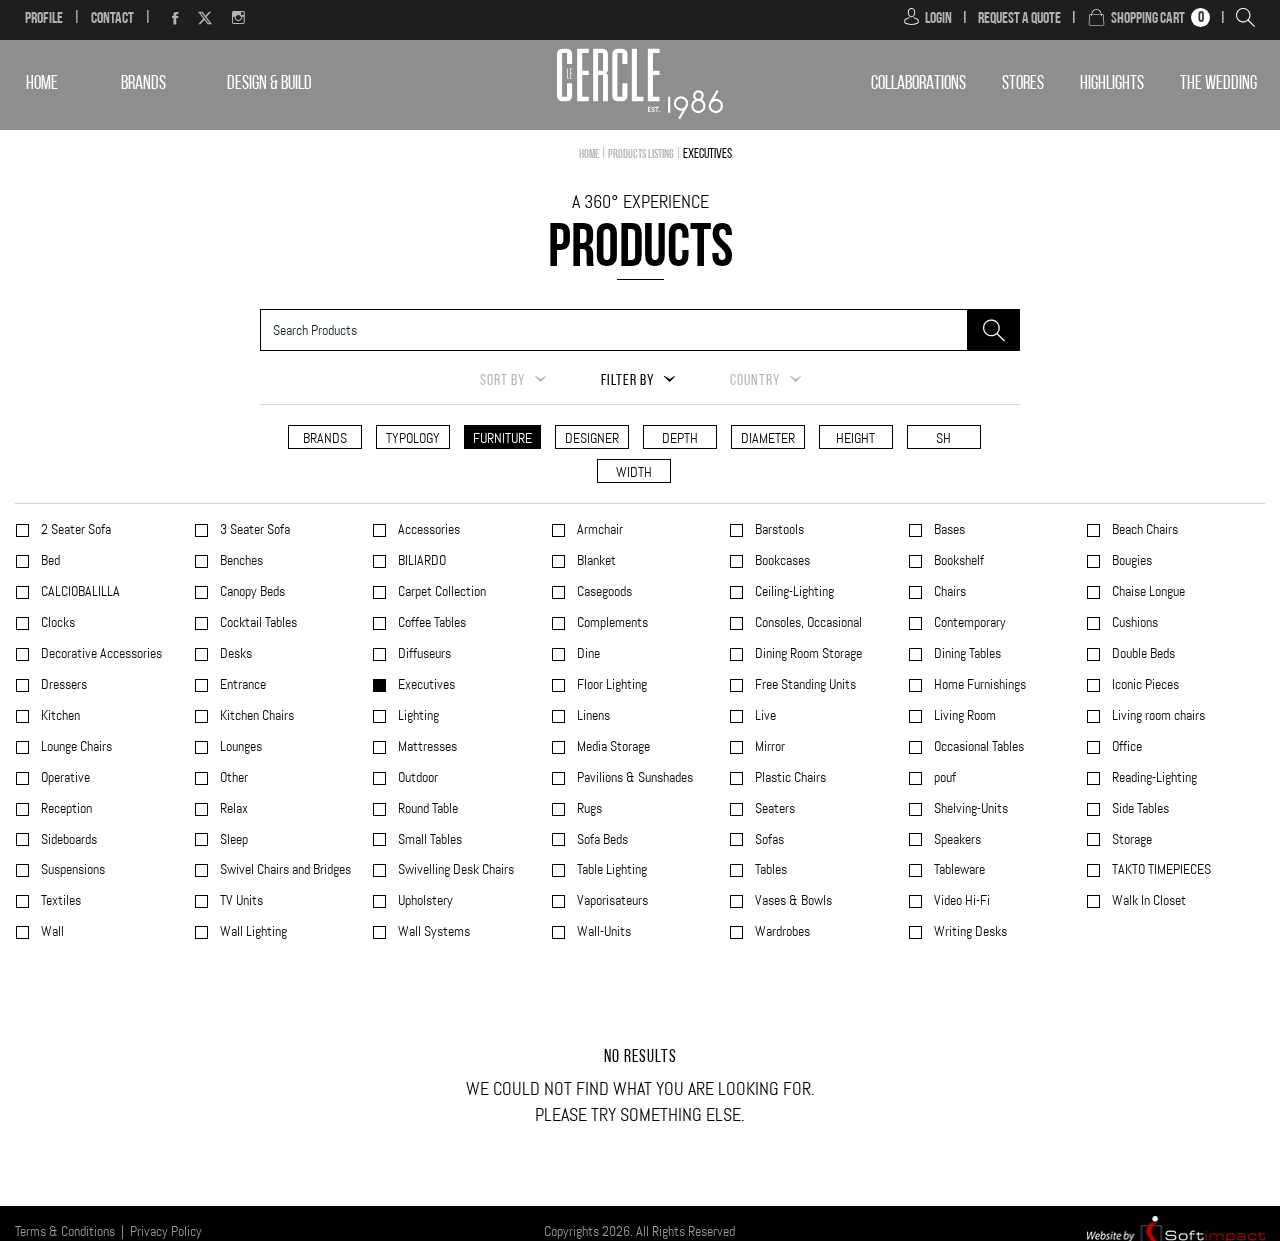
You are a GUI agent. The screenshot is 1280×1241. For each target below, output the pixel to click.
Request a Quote (1019, 19)
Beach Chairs (1143, 529)
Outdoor (416, 777)
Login (938, 19)
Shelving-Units (969, 808)
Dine (587, 653)
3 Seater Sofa (253, 529)
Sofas (768, 839)
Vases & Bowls (792, 900)
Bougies (1130, 560)
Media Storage (612, 746)
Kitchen (59, 715)
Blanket (595, 560)
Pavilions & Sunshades (633, 777)
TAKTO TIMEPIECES (1160, 869)
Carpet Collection (440, 591)
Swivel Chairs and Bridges (284, 869)
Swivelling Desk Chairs (454, 869)
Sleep (232, 839)
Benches (240, 560)
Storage (1130, 839)
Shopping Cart (1148, 19)
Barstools (778, 529)
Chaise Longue (1147, 591)
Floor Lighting (610, 684)
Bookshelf (957, 560)
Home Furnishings (978, 684)
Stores (1023, 84)
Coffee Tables (430, 622)
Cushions (1133, 622)
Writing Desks (969, 931)
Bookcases (781, 560)
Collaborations (918, 84)
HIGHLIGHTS (1112, 84)
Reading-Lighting (1153, 777)
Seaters (773, 808)
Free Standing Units (804, 684)
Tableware (958, 869)
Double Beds (1142, 653)
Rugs (588, 808)
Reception (65, 808)
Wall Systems (432, 931)
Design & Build (269, 84)
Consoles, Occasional (807, 622)
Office (1125, 746)
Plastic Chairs (789, 777)
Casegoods (603, 591)
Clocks (56, 622)
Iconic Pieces (1144, 684)
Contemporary (968, 622)
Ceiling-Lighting (793, 591)
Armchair (598, 529)
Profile (44, 19)
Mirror (768, 746)
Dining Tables (966, 653)
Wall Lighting (252, 931)
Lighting (417, 715)
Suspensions (71, 869)
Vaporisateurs (611, 900)
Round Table (426, 808)
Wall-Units (602, 931)
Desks (234, 653)
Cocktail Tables (257, 622)
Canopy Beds (251, 591)
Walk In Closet (1147, 900)
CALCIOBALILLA (79, 591)
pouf (943, 777)
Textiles (59, 900)
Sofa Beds (601, 839)
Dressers (62, 684)
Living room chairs (1157, 715)
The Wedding (1218, 84)
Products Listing (641, 155)
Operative (64, 777)
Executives (425, 684)
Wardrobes (781, 931)
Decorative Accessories (100, 653)
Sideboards (67, 839)
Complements (611, 622)
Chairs (948, 591)
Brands (143, 84)
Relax (232, 808)
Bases (948, 529)
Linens (592, 715)
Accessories (427, 529)
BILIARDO (420, 560)
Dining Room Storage (807, 653)
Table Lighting (610, 869)
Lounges (239, 746)
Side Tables (1139, 808)
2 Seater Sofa (74, 529)
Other (232, 777)
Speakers (956, 839)
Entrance (241, 684)
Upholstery (424, 900)
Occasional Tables (977, 746)
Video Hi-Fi (960, 900)
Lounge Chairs (75, 746)
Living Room (963, 715)
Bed (49, 560)
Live (764, 715)
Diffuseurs (423, 653)
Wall (51, 931)
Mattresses (426, 746)
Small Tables (428, 839)
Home (42, 84)
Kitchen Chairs (255, 715)
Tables (769, 869)
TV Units (240, 900)
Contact (112, 19)
